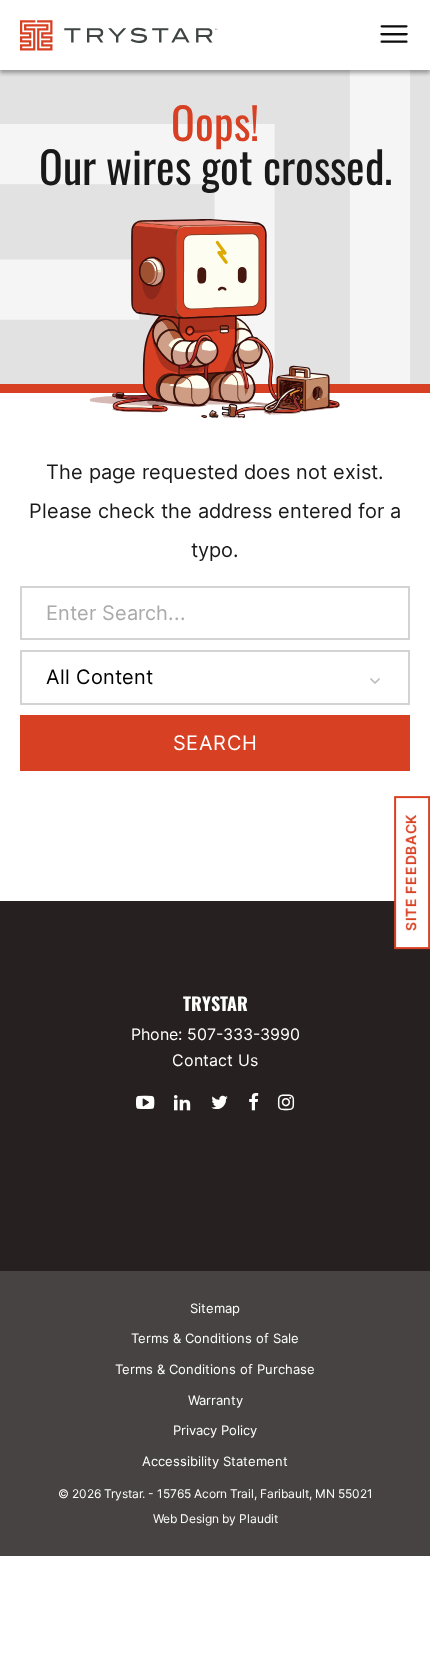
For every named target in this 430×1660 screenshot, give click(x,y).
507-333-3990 (243, 1034)
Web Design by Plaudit (215, 1518)
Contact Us (215, 1060)
